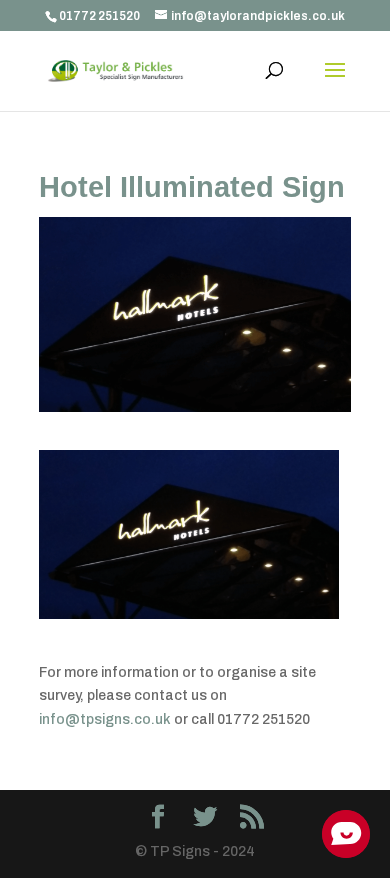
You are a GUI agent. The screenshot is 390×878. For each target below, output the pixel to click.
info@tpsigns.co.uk (105, 719)
